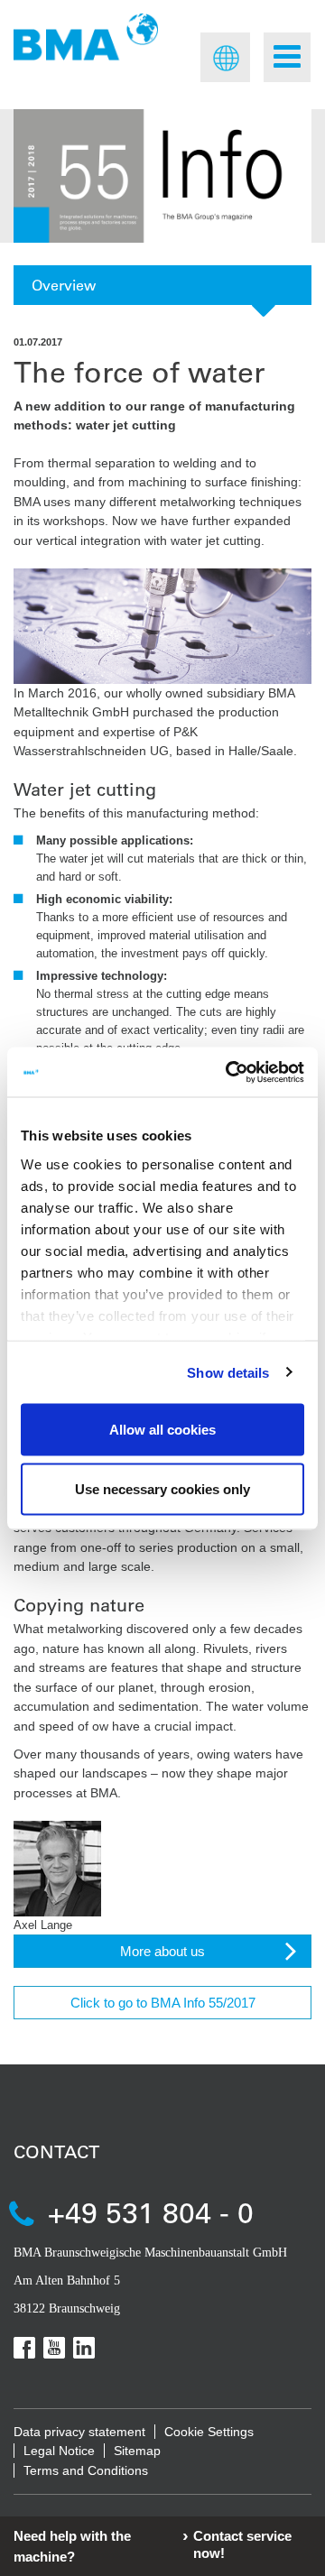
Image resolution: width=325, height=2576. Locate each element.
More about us (162, 1951)
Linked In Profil (84, 2348)
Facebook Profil (24, 2348)
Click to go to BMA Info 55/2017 (163, 2003)
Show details (228, 1372)
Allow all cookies (162, 1430)
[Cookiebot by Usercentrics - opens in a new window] (229, 1072)
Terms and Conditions (86, 2470)
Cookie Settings (209, 2432)
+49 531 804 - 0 (151, 2212)
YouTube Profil (54, 2348)
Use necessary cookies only (162, 1488)
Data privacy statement (79, 2432)
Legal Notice (59, 2451)
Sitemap (137, 2451)
